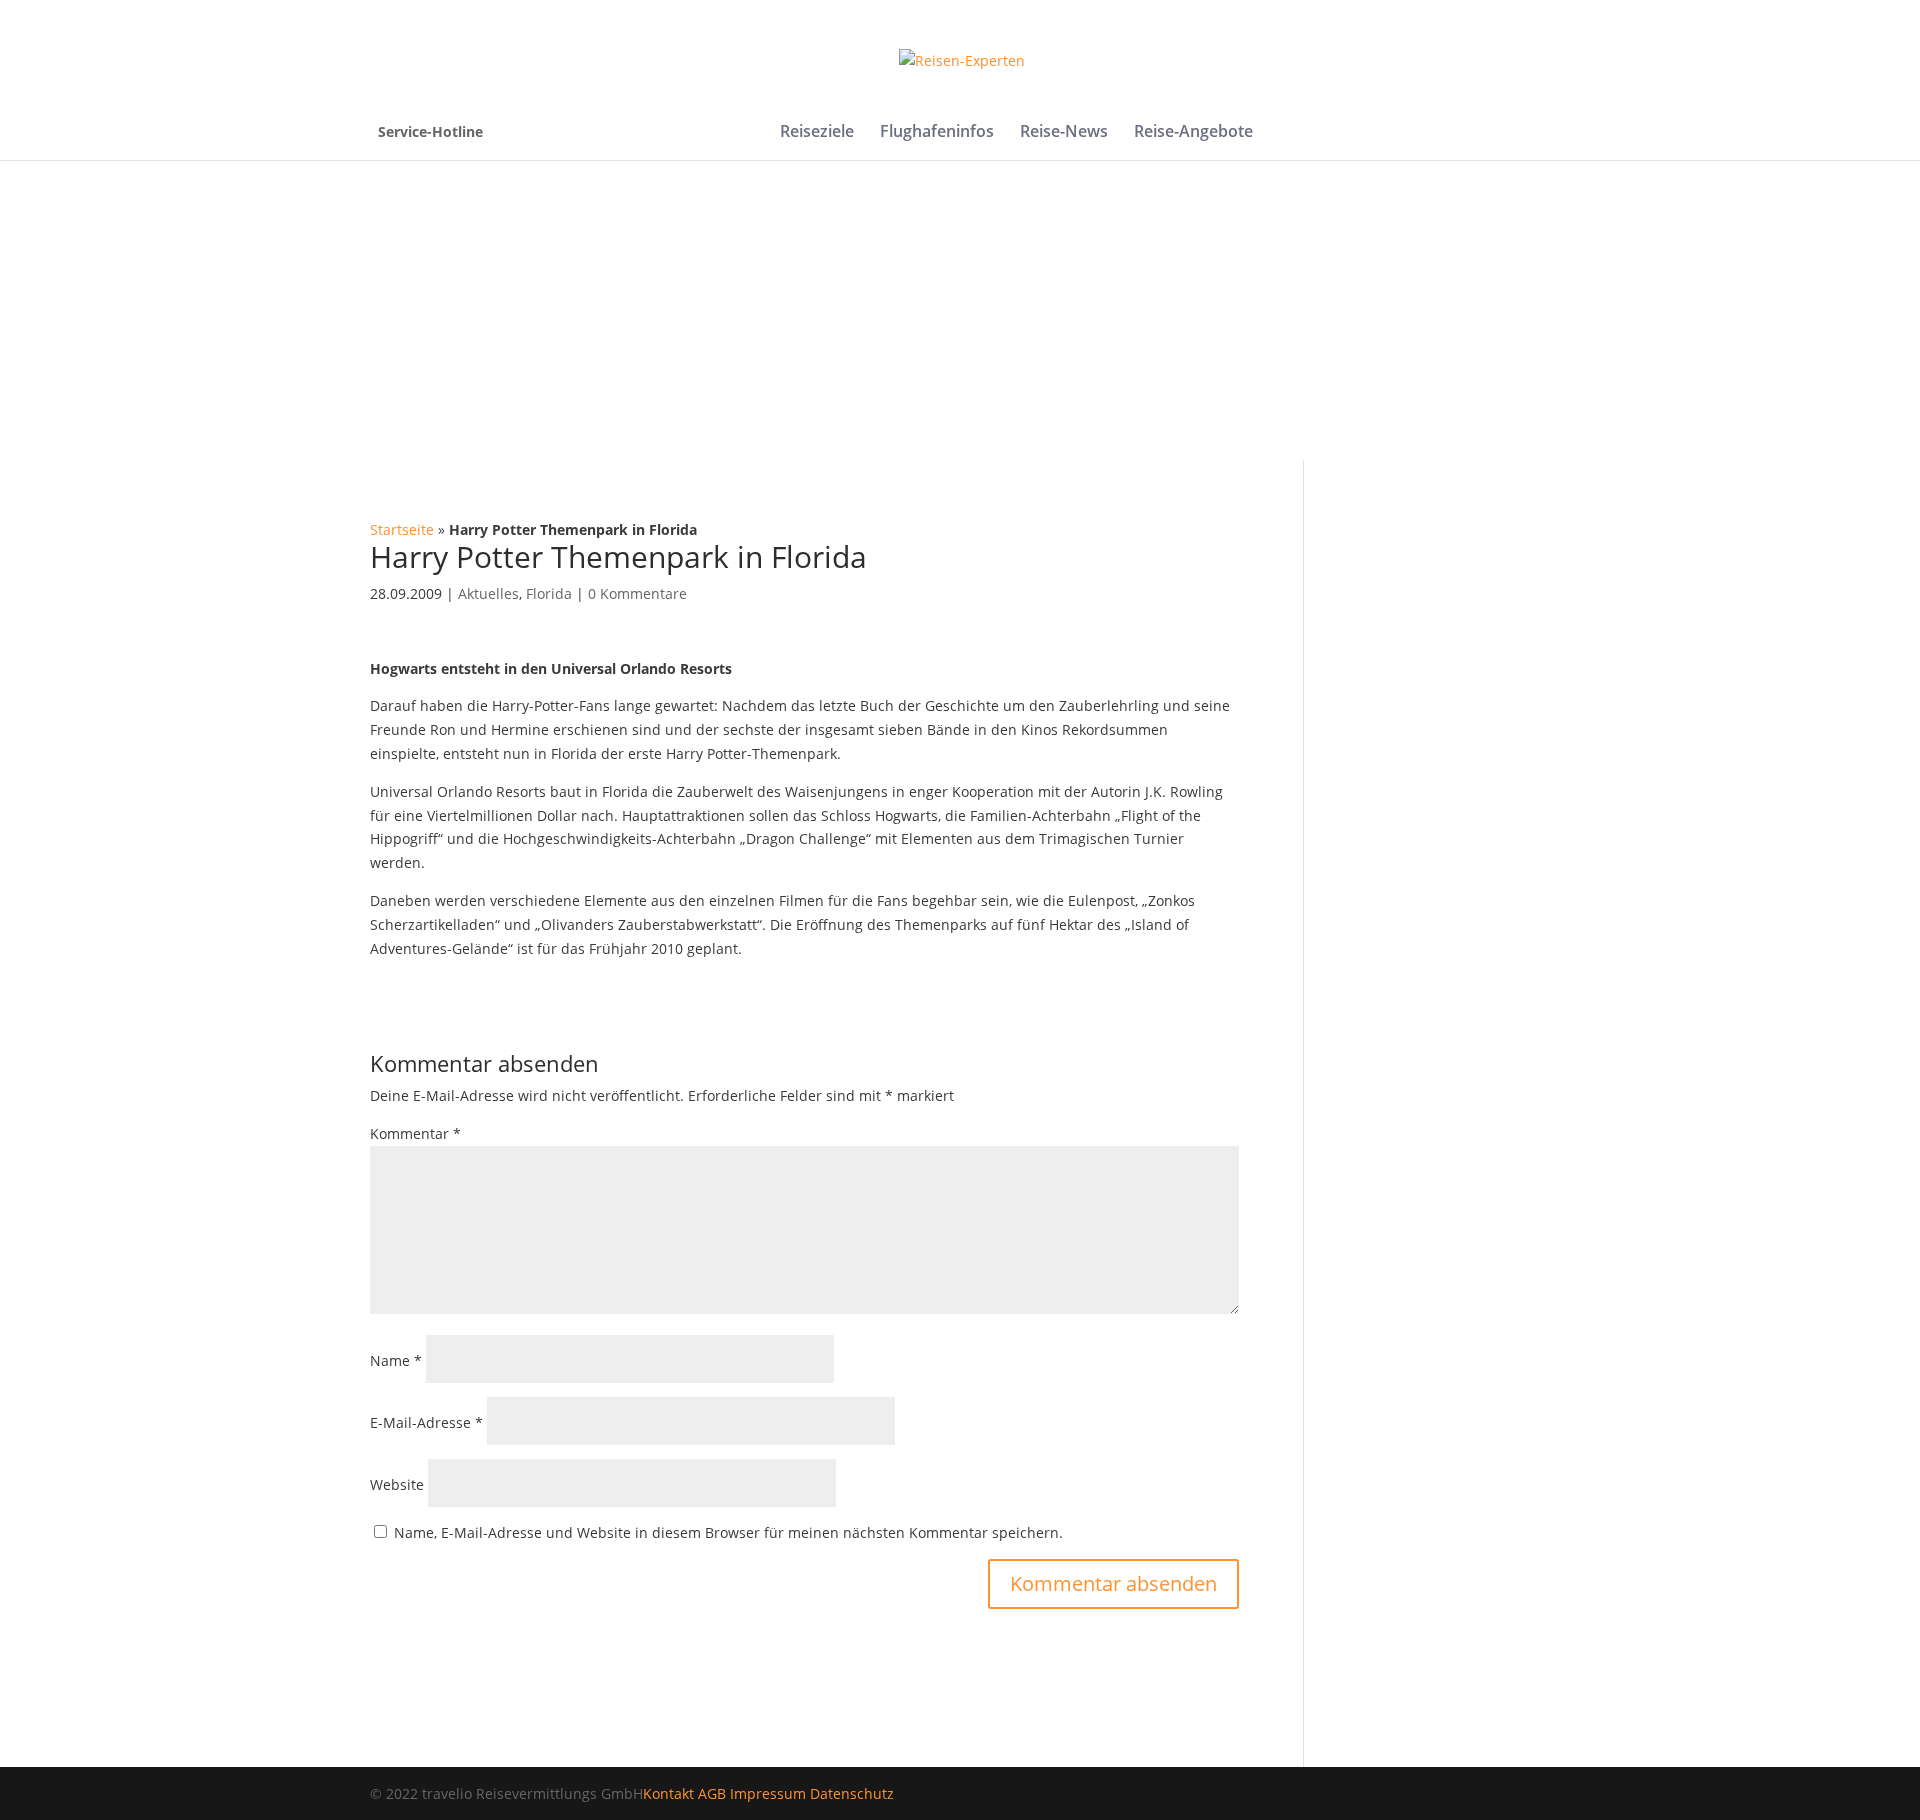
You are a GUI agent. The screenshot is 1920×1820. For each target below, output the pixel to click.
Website (397, 1484)
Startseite (402, 529)
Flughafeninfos (937, 133)
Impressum (768, 1793)
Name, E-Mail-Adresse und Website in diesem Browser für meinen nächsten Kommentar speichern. (728, 1532)
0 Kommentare (637, 593)
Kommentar (415, 1133)
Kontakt (668, 1793)
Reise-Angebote (1193, 133)
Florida (549, 593)
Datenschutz (852, 1793)
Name (396, 1360)
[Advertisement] (960, 310)
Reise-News (1064, 133)
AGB (712, 1793)
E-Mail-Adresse (426, 1422)
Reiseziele (817, 133)
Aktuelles (488, 593)
